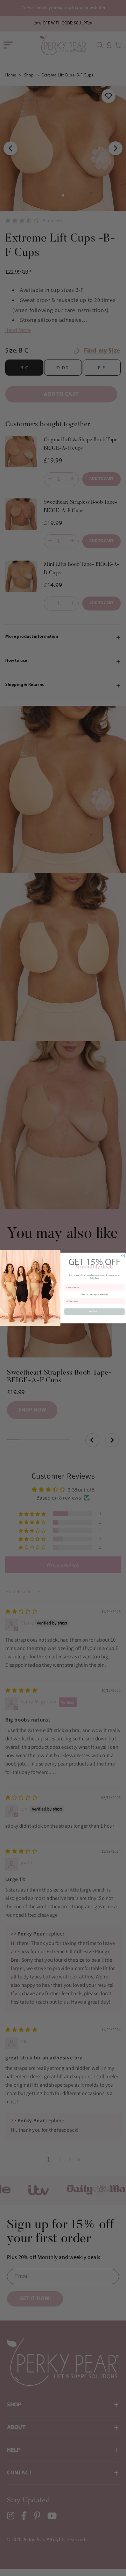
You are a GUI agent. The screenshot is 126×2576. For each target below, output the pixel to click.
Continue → (95, 1312)
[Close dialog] (123, 1256)
